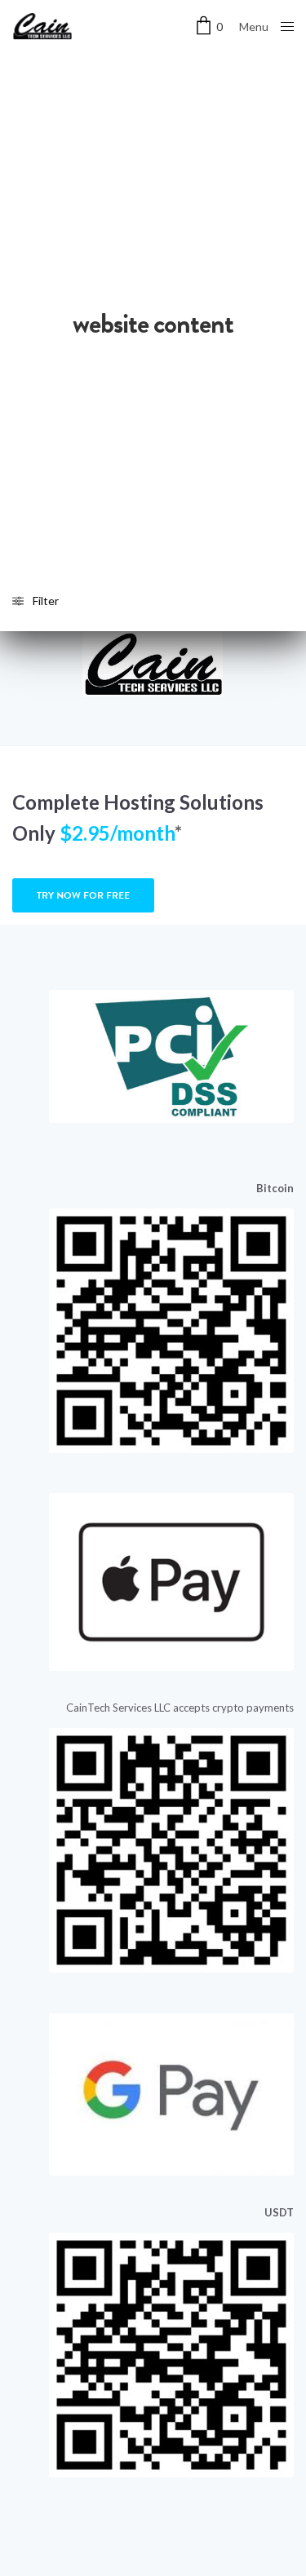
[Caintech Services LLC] (42, 26)
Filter (46, 601)
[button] (83, 895)
